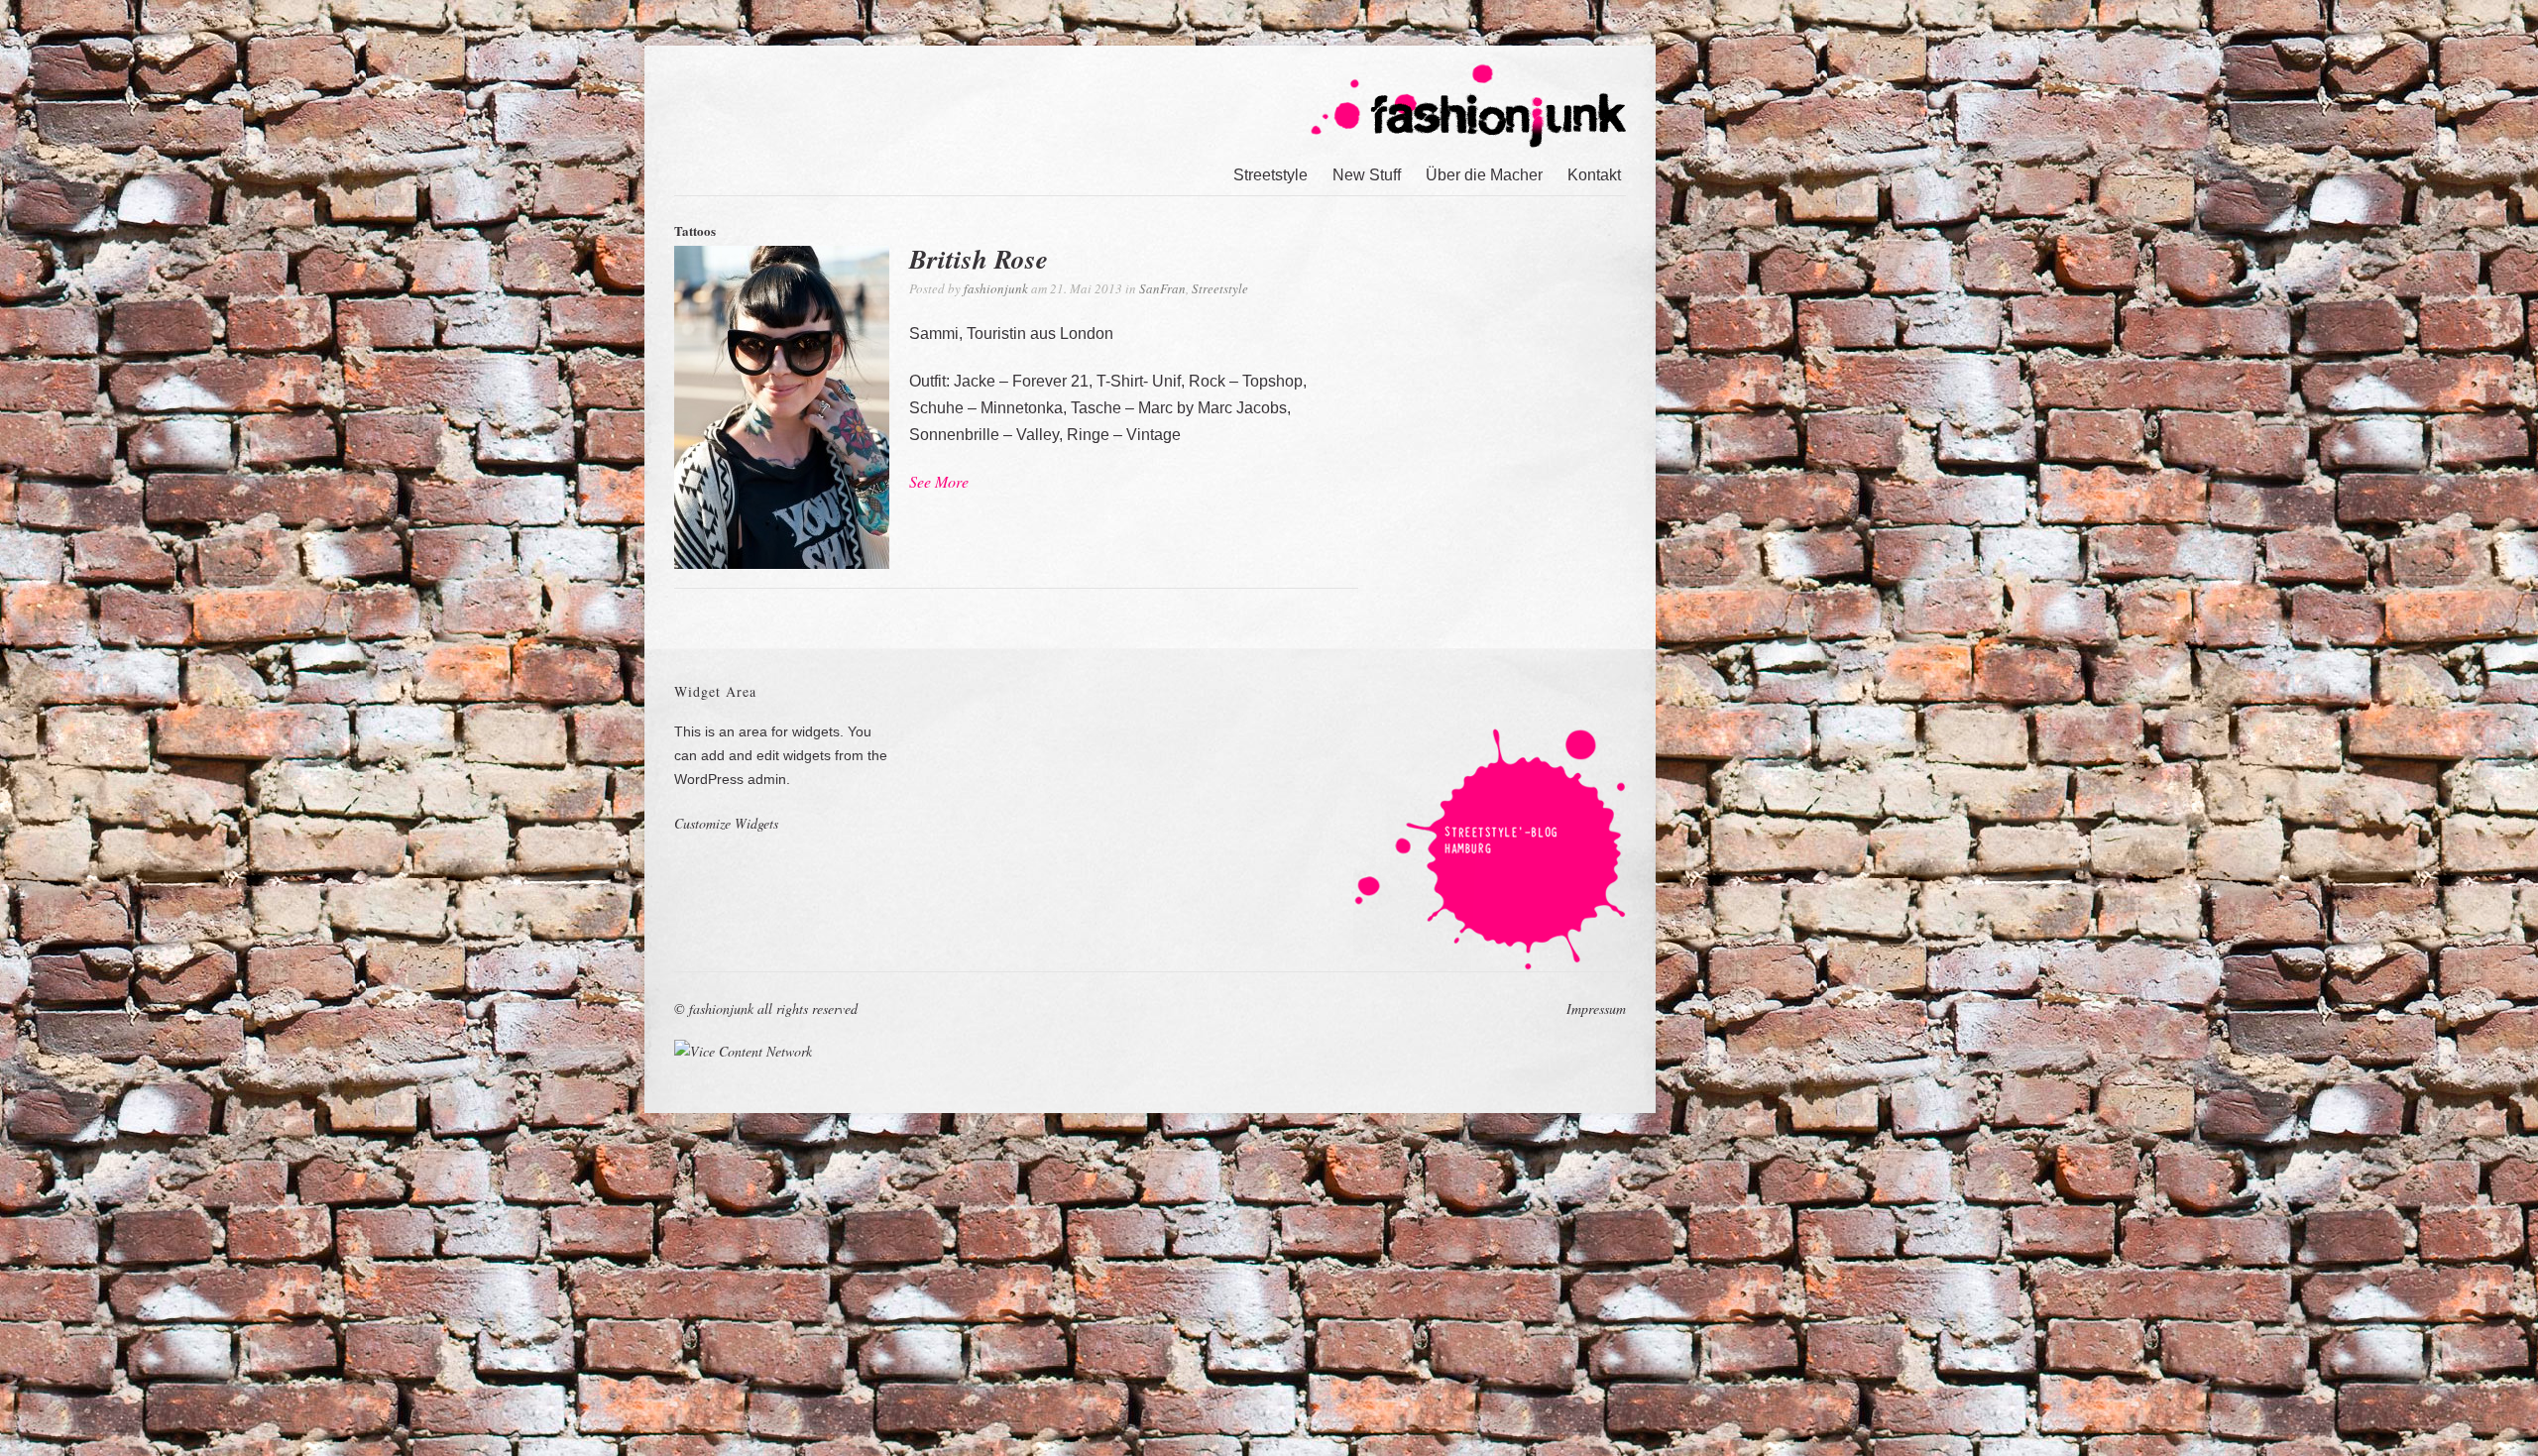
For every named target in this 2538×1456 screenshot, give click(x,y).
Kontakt (1594, 175)
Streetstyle (1270, 175)
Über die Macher (1484, 175)
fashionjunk (996, 288)
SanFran (1162, 288)
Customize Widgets (726, 823)
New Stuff (1367, 175)
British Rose (979, 259)
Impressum (1596, 1008)
